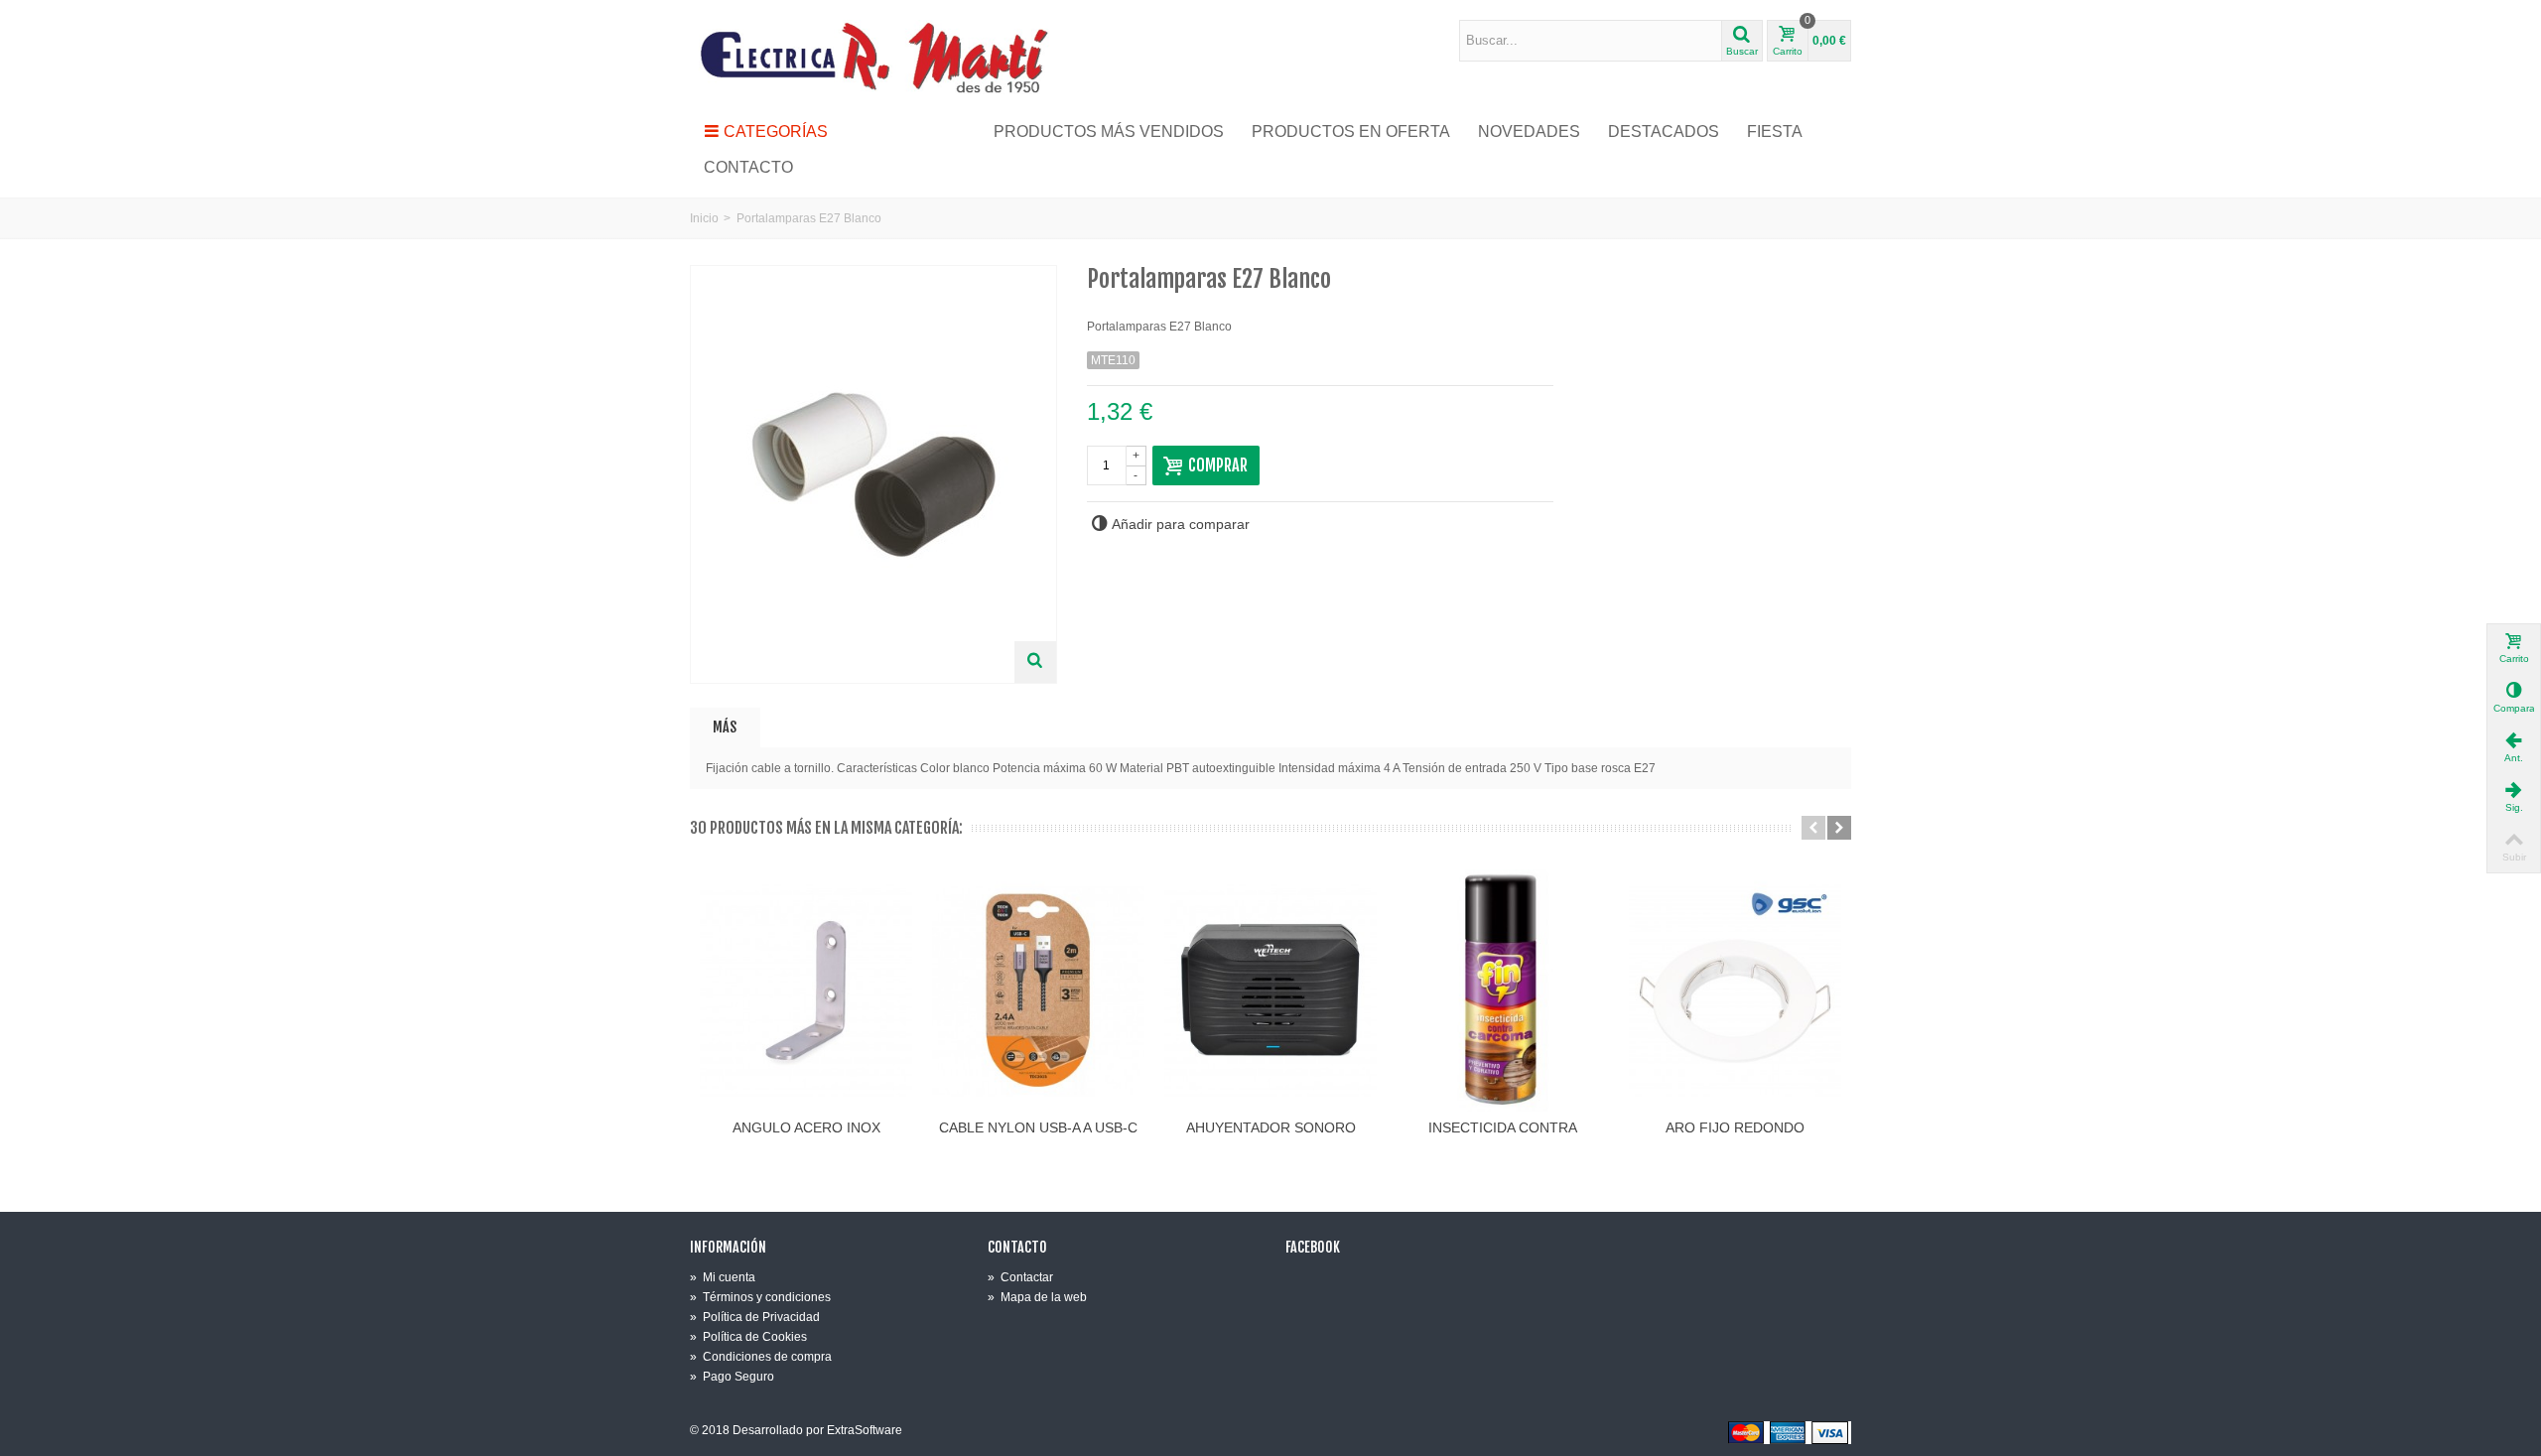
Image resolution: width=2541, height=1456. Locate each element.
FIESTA (1775, 132)
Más (725, 727)
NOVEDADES (1529, 132)
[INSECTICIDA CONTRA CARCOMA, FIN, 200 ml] (1503, 991)
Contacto (1017, 1248)
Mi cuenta (723, 1277)
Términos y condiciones (760, 1297)
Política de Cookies (748, 1337)
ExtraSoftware (865, 1430)
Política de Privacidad (755, 1317)
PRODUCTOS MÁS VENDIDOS (1109, 132)
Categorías (776, 132)
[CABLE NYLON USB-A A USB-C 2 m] (1038, 991)
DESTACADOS (1664, 132)
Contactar (1020, 1277)
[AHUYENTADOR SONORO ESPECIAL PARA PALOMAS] (1270, 991)
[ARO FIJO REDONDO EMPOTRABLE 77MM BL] (1735, 991)
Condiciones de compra (761, 1357)
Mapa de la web (1037, 1297)
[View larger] (1035, 662)
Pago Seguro (732, 1377)
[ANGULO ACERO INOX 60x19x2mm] (806, 991)
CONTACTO (748, 167)
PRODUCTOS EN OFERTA (1351, 132)
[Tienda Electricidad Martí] (873, 57)
